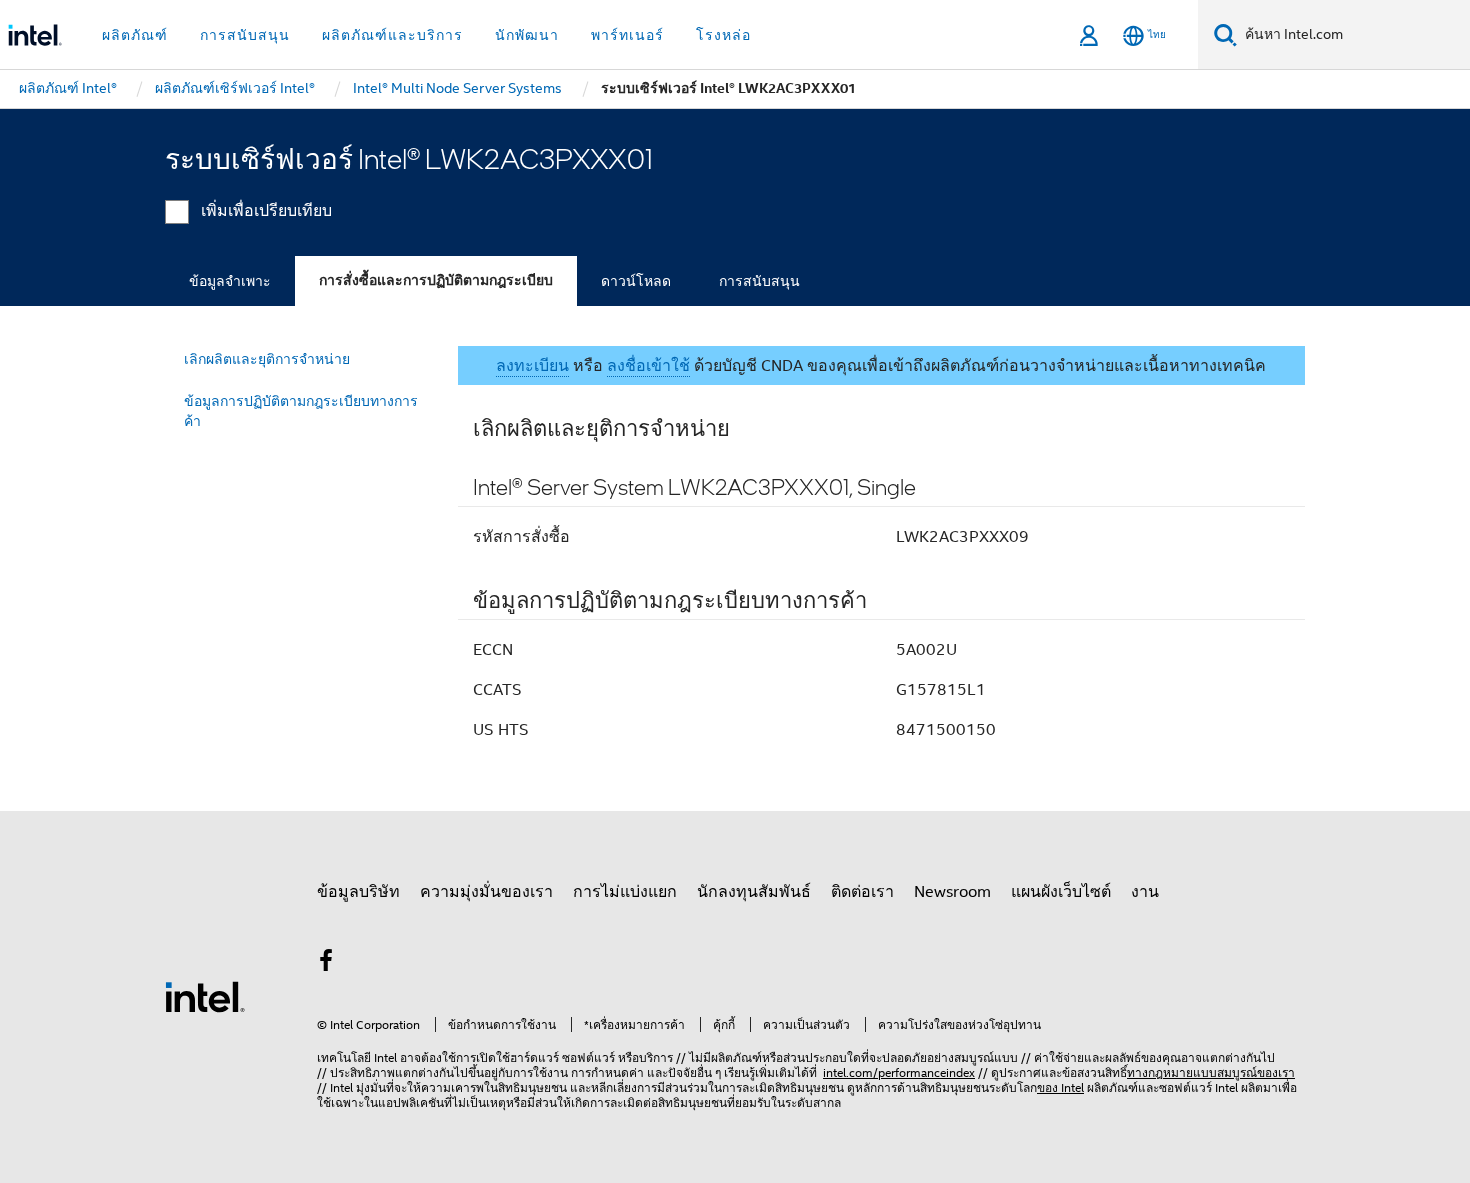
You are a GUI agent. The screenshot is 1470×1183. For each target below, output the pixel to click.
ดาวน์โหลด (636, 281)
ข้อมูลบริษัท (358, 892)
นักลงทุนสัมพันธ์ (754, 892)
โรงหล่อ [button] (723, 35)
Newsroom (952, 892)
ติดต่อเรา (862, 892)
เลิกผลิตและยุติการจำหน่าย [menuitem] (267, 359)
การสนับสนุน (759, 281)
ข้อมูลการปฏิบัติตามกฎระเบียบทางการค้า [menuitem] (301, 411)
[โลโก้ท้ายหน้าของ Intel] (205, 996)
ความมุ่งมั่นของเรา (486, 892)
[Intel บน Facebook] (326, 964)
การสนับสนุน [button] (245, 35)
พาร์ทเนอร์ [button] (627, 35)
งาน (1145, 892)
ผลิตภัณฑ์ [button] (135, 35)
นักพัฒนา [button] (527, 35)
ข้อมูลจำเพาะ (230, 281)
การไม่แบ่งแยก (625, 892)
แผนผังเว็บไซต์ (1061, 892)
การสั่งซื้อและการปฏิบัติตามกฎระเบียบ (436, 280)
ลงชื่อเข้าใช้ (648, 366)
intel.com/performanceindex (899, 1072)
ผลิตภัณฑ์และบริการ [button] (392, 35)
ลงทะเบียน (532, 366)
